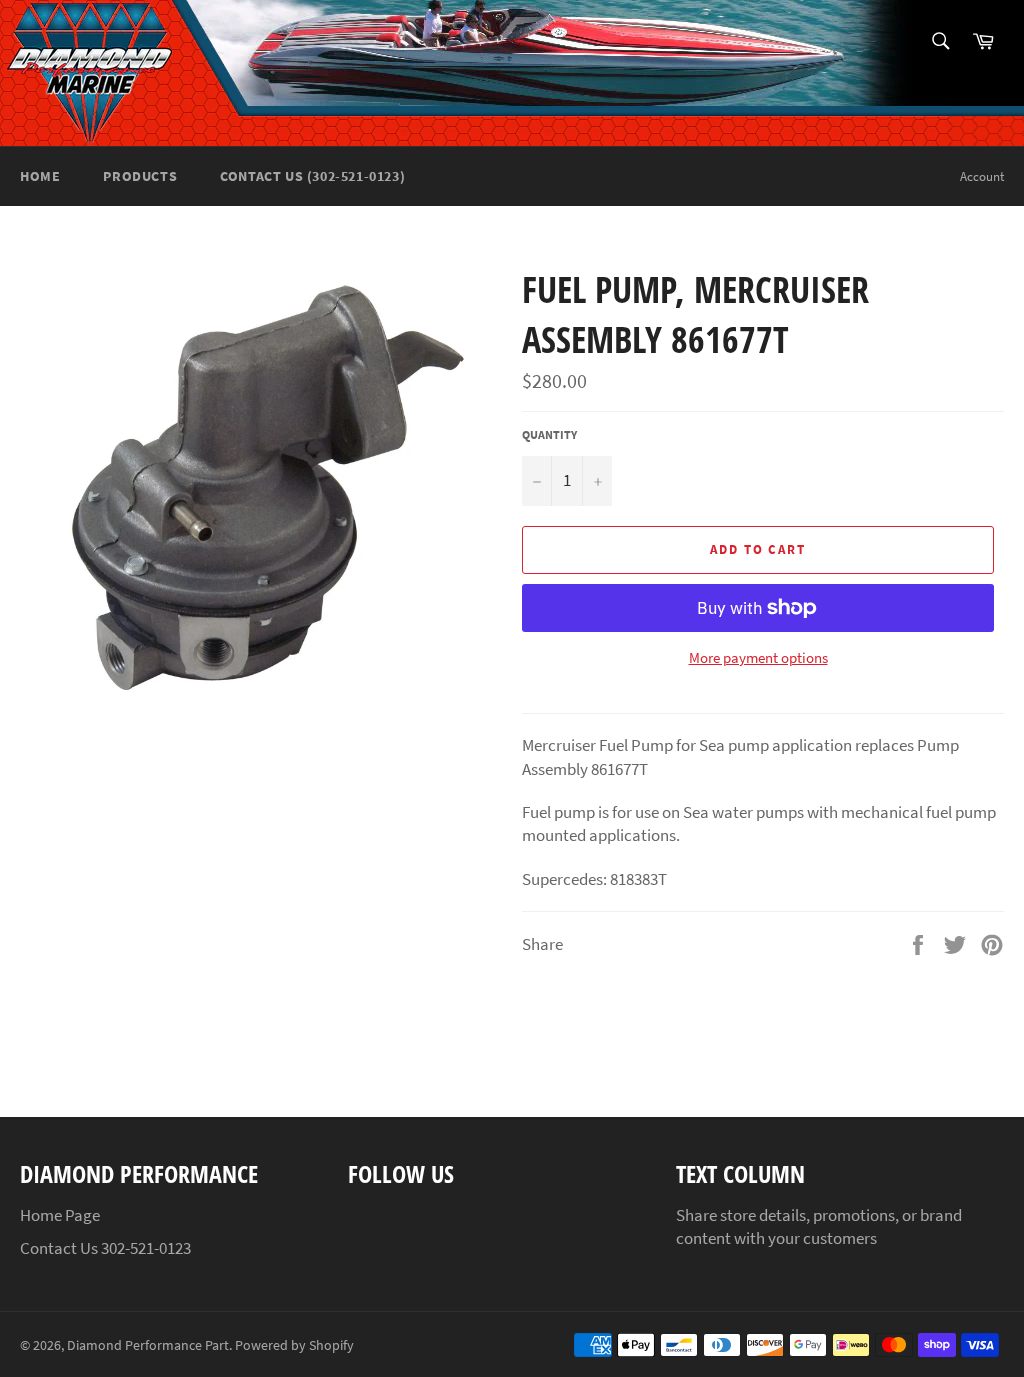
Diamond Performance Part (148, 1345)
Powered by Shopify (294, 1345)
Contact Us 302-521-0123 (105, 1248)
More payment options (758, 657)
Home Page (60, 1215)
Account (982, 176)
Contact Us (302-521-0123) (312, 176)
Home (40, 176)
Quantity (549, 434)
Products (140, 176)
